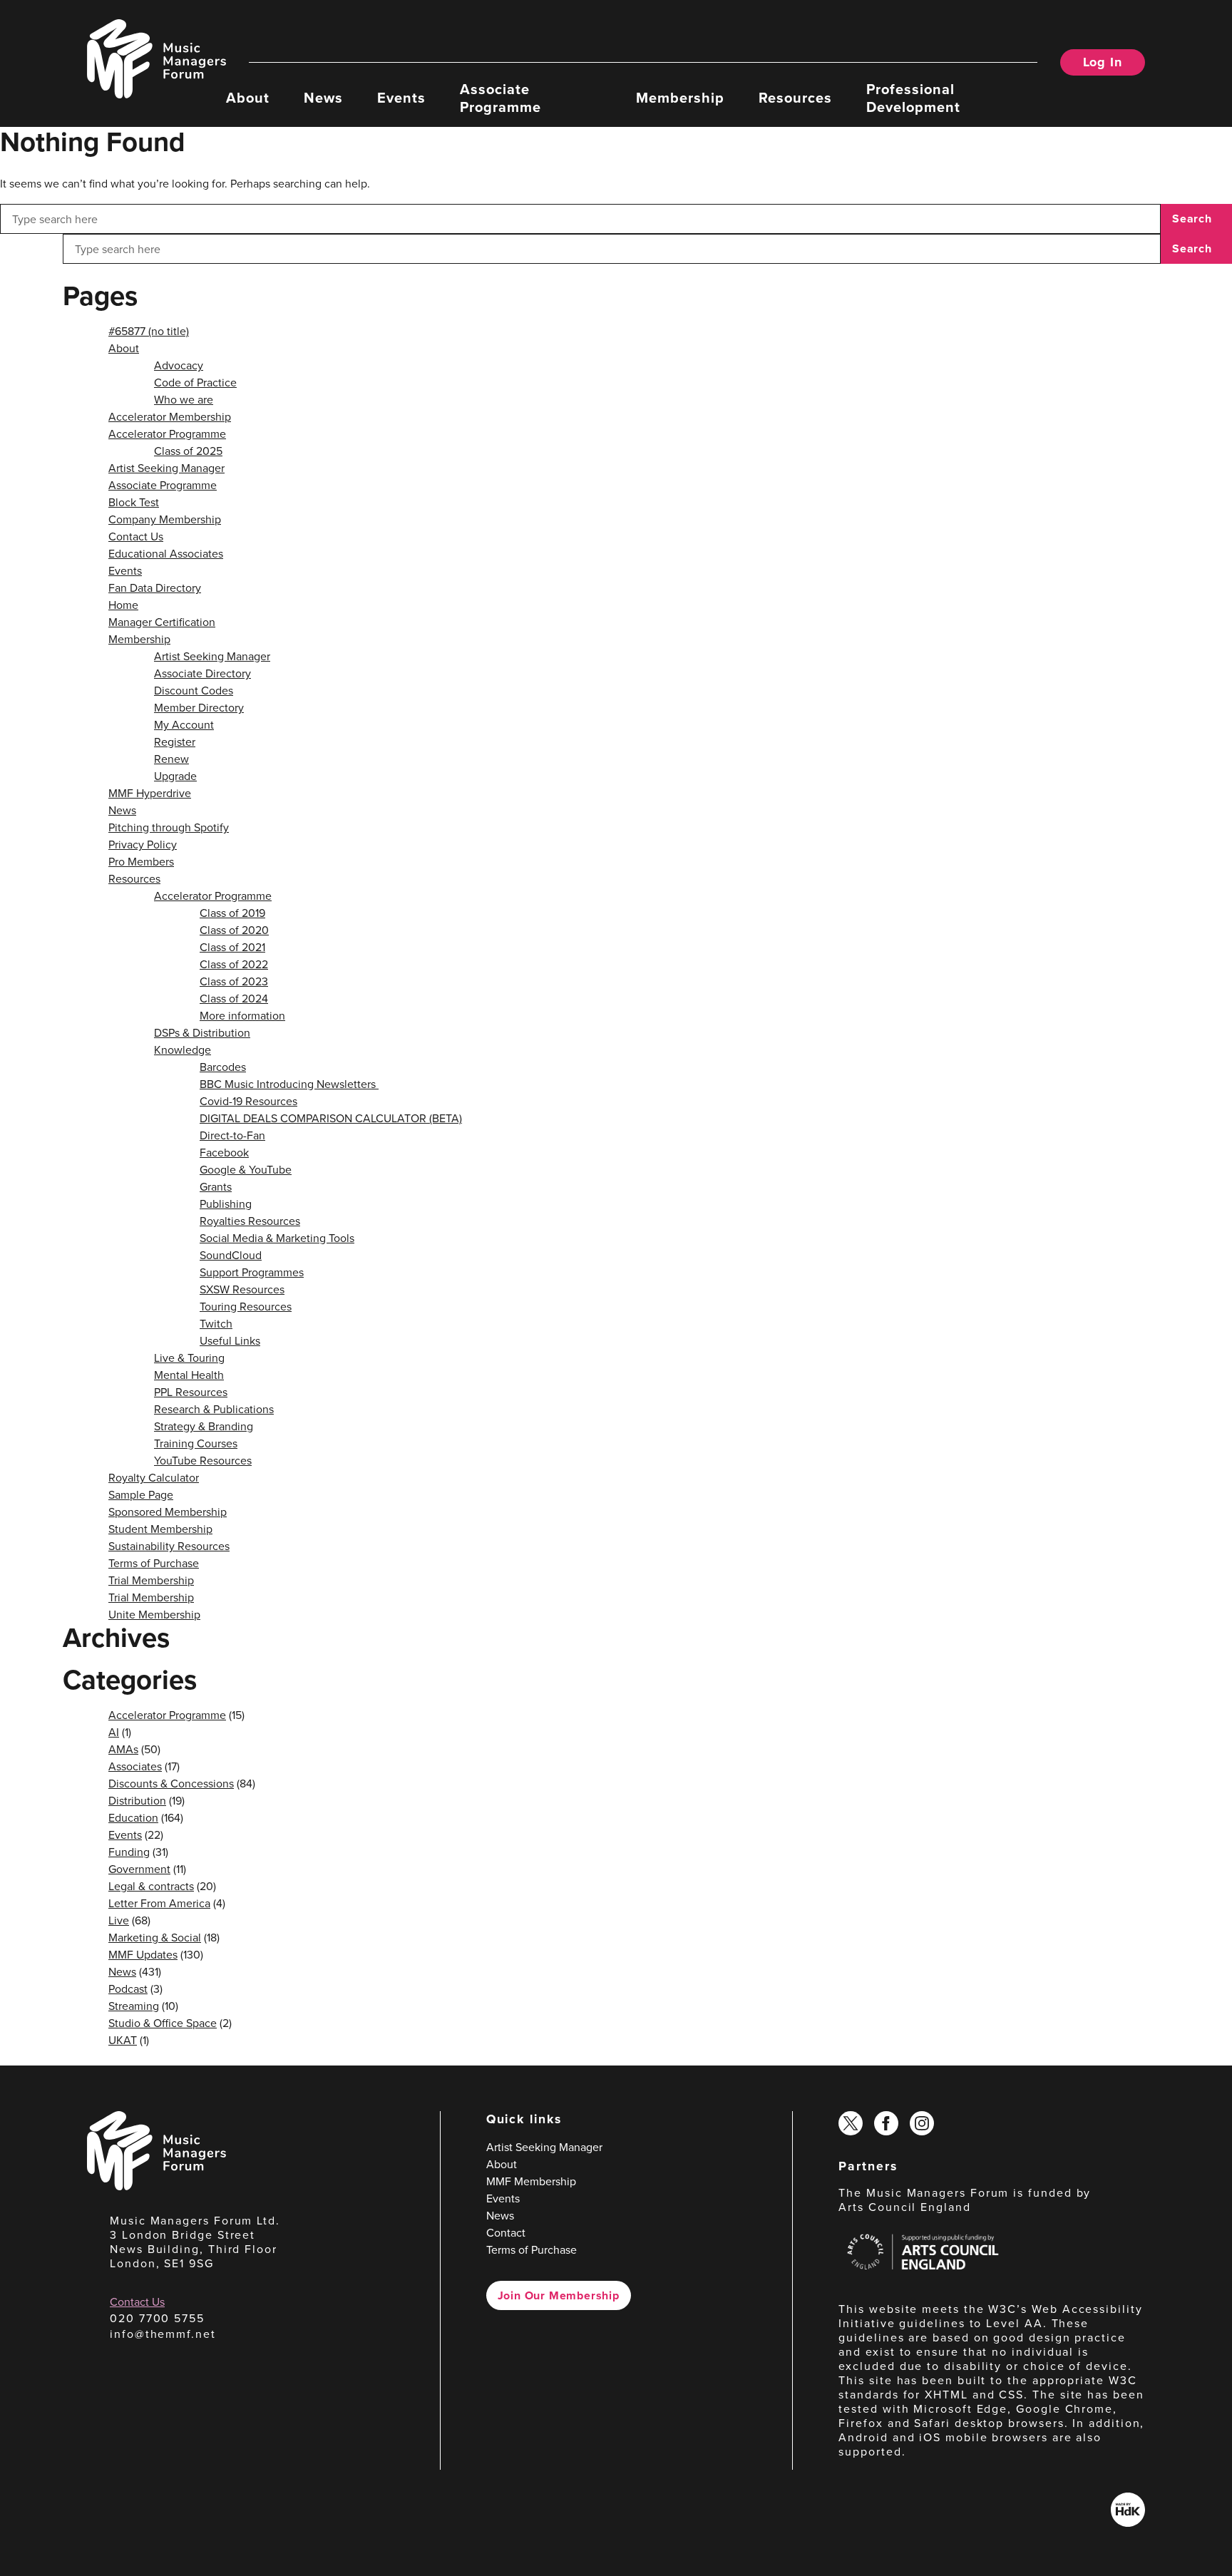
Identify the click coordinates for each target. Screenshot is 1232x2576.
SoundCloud (231, 1255)
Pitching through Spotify (169, 827)
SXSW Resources (242, 1289)
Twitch (216, 1323)
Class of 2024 (234, 998)
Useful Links (230, 1340)
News (323, 97)
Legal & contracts (151, 1886)
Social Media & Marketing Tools (277, 1238)
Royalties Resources (250, 1221)
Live (119, 1920)
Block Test (134, 502)
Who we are (184, 399)
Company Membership (165, 519)
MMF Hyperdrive (150, 793)
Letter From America (159, 1903)
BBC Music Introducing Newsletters (289, 1084)
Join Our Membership (559, 2295)
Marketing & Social (155, 1937)
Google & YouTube (246, 1169)
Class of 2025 (188, 451)
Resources (795, 97)
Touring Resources (246, 1306)
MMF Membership (531, 2181)
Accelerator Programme (167, 433)
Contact (506, 2232)
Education (133, 1817)
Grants (216, 1186)
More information (242, 1015)
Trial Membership (151, 1580)
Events (401, 97)
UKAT (123, 2040)
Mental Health (189, 1375)
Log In (1103, 62)
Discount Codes (194, 690)
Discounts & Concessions (171, 1783)
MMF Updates (143, 1954)
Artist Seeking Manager (166, 468)
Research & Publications (214, 1409)
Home (123, 605)
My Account (184, 724)
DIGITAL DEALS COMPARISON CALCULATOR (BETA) (331, 1118)
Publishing (226, 1204)
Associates (135, 1766)
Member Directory (199, 707)
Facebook (224, 1152)
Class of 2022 (234, 964)
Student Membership (160, 1529)
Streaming (134, 2006)
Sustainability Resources (169, 1546)
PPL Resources (191, 1392)
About (248, 97)
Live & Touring (189, 1358)
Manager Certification (162, 622)
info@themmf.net (163, 2334)
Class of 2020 (234, 930)
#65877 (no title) (149, 331)
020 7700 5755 (157, 2318)
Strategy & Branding (204, 1426)
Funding (129, 1852)
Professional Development (913, 97)
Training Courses (196, 1443)
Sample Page (141, 1494)
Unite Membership (154, 1614)
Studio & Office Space (163, 2023)
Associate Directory (202, 673)
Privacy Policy (143, 844)
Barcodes (223, 1067)
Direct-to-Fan (232, 1135)
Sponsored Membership (168, 1512)
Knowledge (183, 1050)
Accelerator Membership (170, 416)
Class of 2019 (232, 913)
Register (175, 742)
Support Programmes (252, 1272)
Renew (171, 759)
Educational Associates (166, 553)
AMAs (123, 1749)
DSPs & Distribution (202, 1032)
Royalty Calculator (154, 1477)
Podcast (128, 1989)
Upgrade (175, 776)
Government (139, 1869)
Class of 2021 (232, 947)
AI (114, 1732)
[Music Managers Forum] (156, 2186)
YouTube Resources (203, 1460)
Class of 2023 (234, 981)
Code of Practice (195, 382)
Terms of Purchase (154, 1563)
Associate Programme (500, 97)
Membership (680, 97)
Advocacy (179, 365)
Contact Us (136, 536)
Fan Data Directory (155, 587)
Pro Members (141, 861)
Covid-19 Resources (248, 1101)
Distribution (137, 1800)
